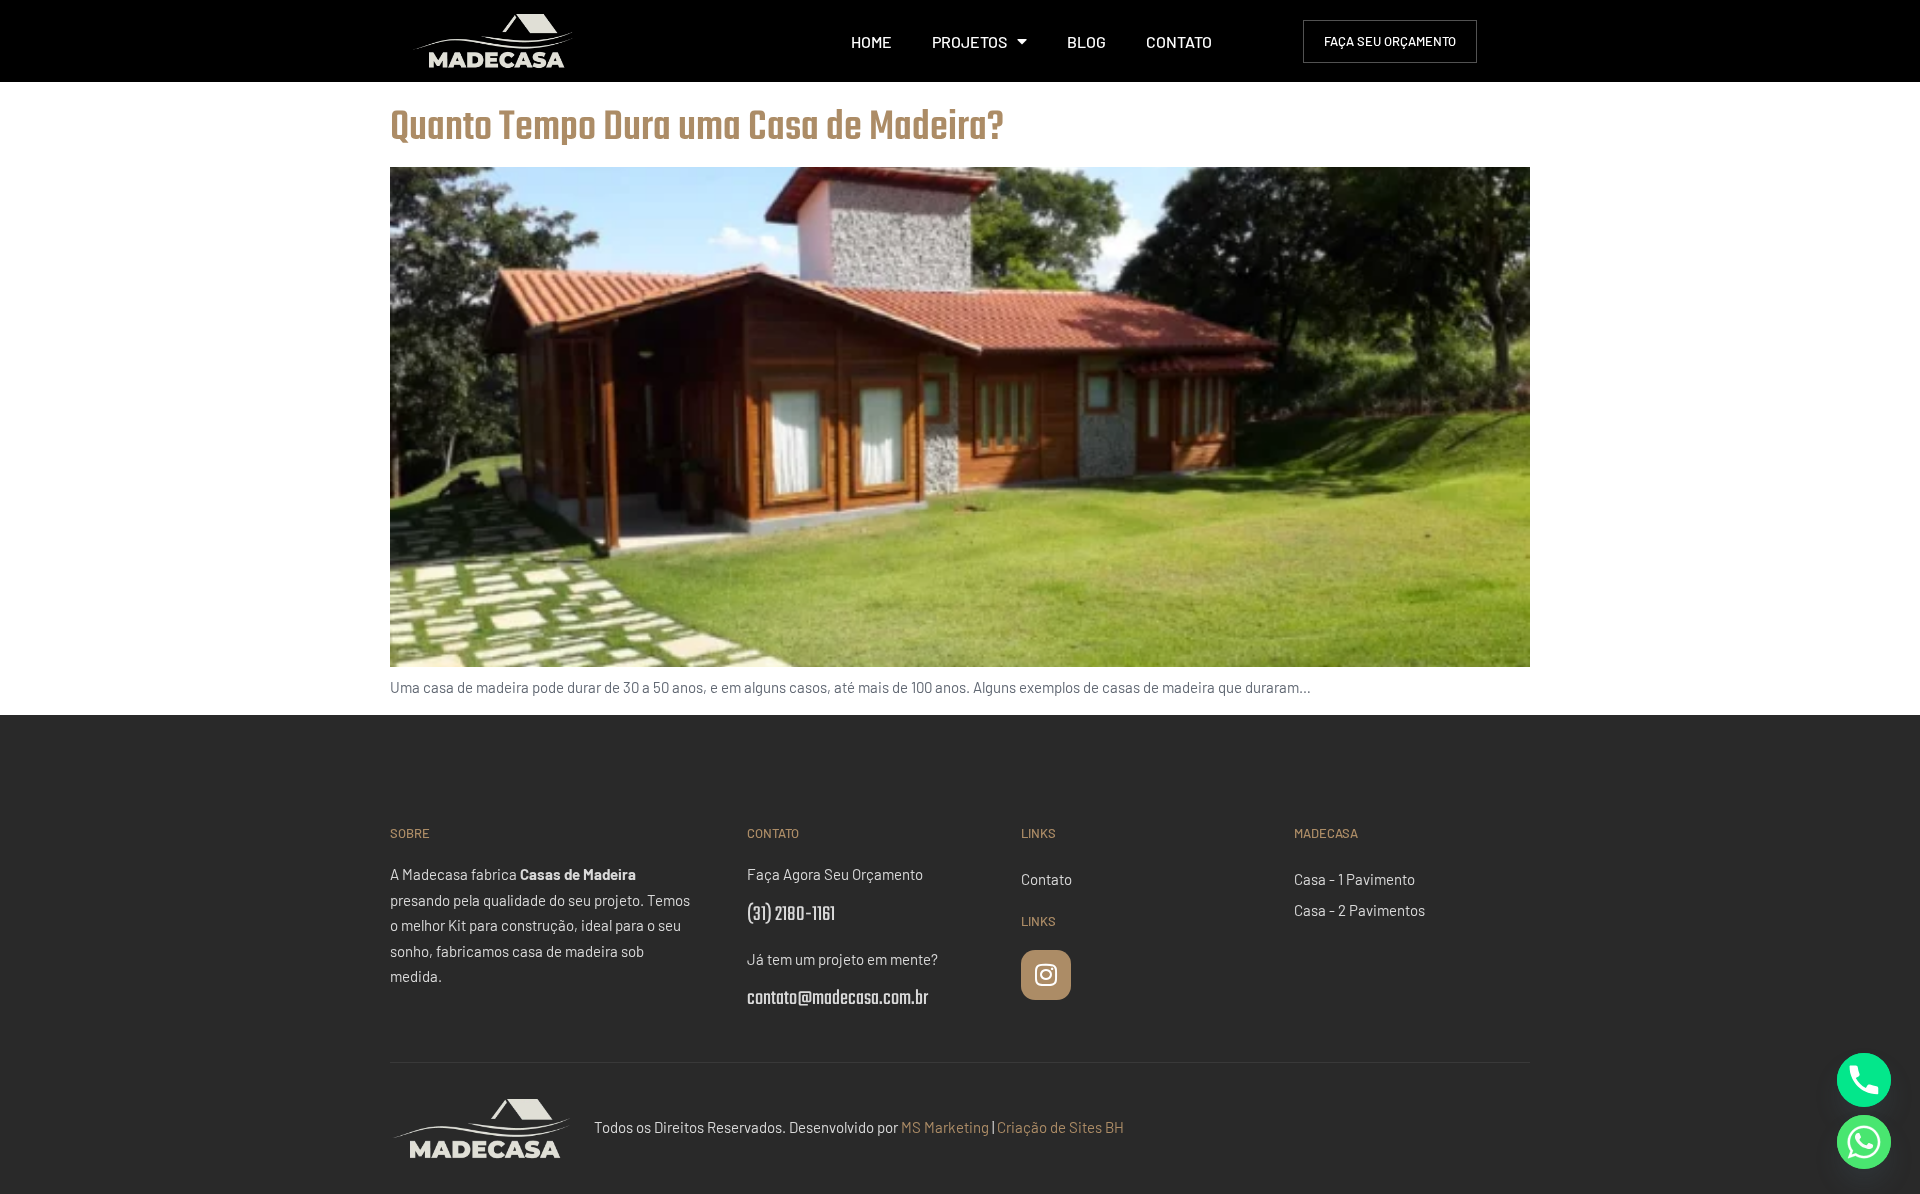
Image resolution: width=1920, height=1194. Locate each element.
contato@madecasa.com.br (837, 998)
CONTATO (1179, 41)
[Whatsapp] (1864, 1142)
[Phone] (1864, 1080)
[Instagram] (1046, 975)
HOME (871, 41)
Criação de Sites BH (1060, 1127)
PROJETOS (969, 41)
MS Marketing (945, 1127)
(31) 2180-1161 (791, 914)
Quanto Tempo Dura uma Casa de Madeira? (697, 128)
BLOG (1086, 41)
